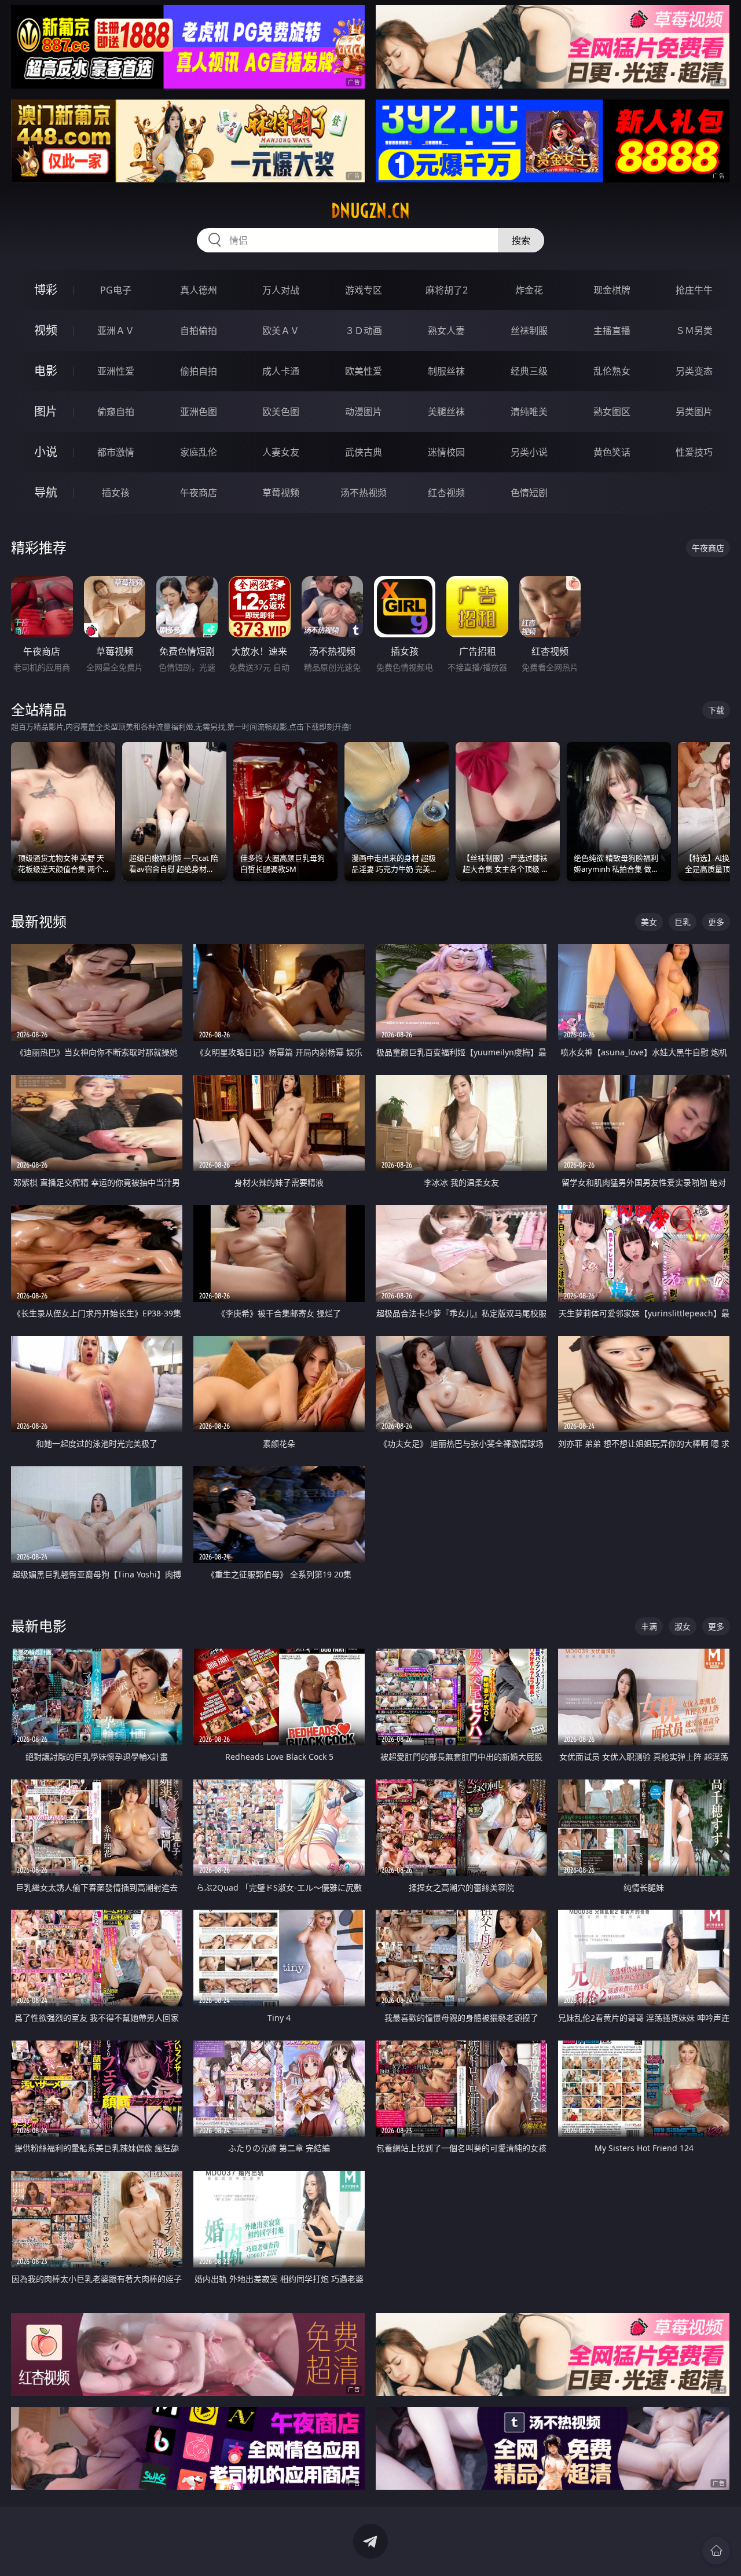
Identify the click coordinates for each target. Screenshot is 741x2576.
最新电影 (39, 1626)
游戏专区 (364, 290)
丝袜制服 (529, 331)
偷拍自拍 (199, 371)
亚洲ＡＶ (116, 331)
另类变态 (694, 371)
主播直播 (612, 331)
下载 (716, 710)
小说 (46, 452)
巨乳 (683, 922)
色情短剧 (529, 493)
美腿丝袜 (446, 412)
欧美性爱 (364, 371)
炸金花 (529, 290)
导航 (46, 492)
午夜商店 (199, 493)
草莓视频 (281, 493)
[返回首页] (716, 2551)
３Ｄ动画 (364, 331)
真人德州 (199, 290)
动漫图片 (364, 412)
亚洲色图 (199, 412)
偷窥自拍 (116, 412)
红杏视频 (446, 493)
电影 (46, 371)
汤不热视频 (364, 493)
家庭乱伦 (199, 452)
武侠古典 (364, 452)
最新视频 (39, 921)
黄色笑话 (612, 452)
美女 (649, 922)
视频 (46, 330)
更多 (716, 922)
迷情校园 (446, 452)
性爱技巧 (694, 452)
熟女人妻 (446, 331)
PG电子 (116, 290)
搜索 (521, 240)
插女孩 (116, 493)
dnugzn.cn (370, 211)
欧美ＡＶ (281, 331)
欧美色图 (281, 412)
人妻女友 (281, 452)
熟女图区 (612, 412)
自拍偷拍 (199, 331)
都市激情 (116, 452)
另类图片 (694, 412)
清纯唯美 (529, 412)
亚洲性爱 (116, 371)
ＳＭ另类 (694, 331)
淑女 (683, 1626)
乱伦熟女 (612, 371)
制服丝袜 (446, 371)
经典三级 (529, 371)
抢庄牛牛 (694, 290)
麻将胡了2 (447, 290)
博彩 (46, 290)
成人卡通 (281, 371)
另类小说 (529, 452)
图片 (46, 411)
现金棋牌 (612, 290)
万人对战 (281, 290)
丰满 (649, 1626)
